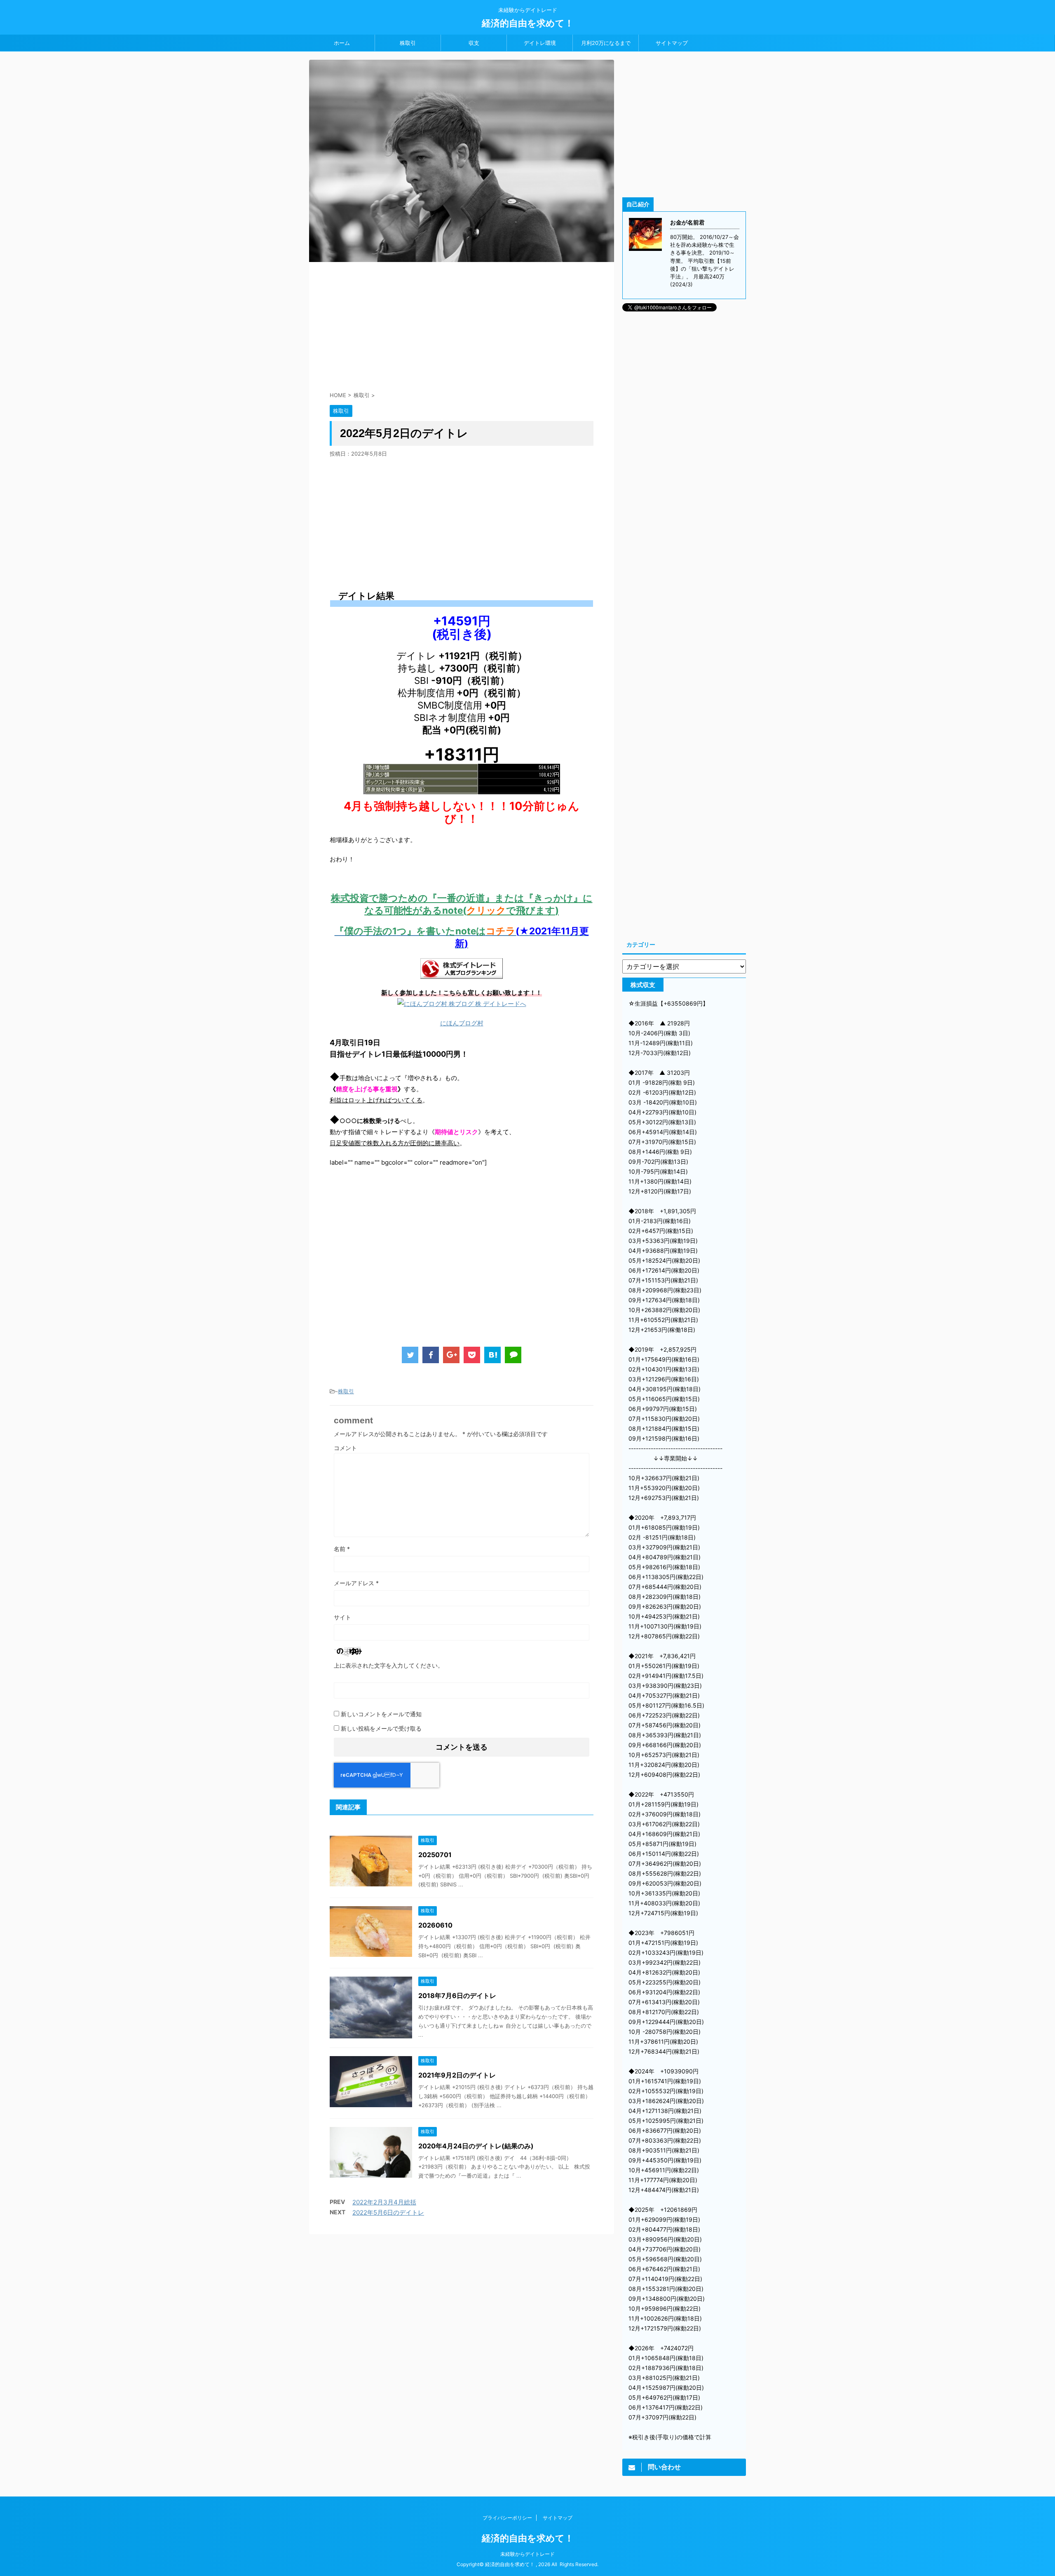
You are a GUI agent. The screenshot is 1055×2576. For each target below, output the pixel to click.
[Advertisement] (462, 324)
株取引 (408, 43)
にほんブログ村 (462, 1023)
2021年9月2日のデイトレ (457, 2075)
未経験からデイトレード (527, 2554)
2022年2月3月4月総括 (384, 2202)
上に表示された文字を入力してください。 (389, 1665)
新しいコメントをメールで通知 (381, 1714)
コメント (345, 1448)
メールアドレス (356, 1583)
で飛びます (531, 910)
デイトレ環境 (540, 43)
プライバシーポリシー (507, 2518)
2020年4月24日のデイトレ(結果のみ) (476, 2146)
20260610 (435, 1925)
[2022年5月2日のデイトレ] (492, 1355)
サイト (342, 1617)
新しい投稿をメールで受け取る (381, 1728)
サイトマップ (672, 43)
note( (454, 910)
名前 (342, 1549)
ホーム (342, 43)
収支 (474, 43)
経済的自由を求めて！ (528, 23)
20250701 (435, 1855)
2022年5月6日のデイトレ (388, 2212)
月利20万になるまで (606, 43)
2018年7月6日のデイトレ (457, 1996)
